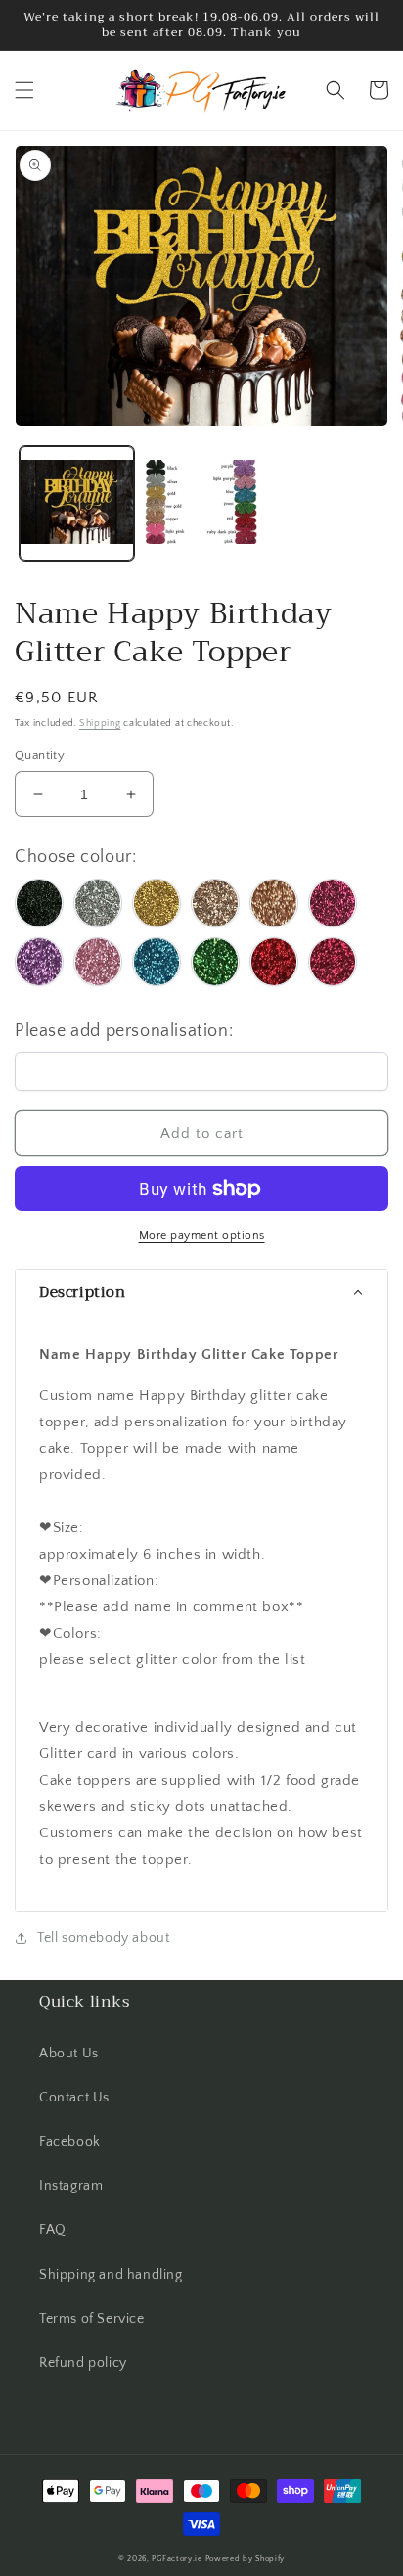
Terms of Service (92, 2319)
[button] (24, 90)
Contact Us (74, 2098)
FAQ (53, 2230)
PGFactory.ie (177, 2559)
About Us (69, 2054)
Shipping (100, 723)
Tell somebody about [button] (103, 1938)
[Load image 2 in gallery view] (201, 503)
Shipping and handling (111, 2275)
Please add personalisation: (124, 1031)
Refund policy (83, 2363)
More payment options (202, 1235)
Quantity (40, 755)
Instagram (71, 2186)
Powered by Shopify (246, 2559)
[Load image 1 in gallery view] (77, 503)
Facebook (70, 2142)
